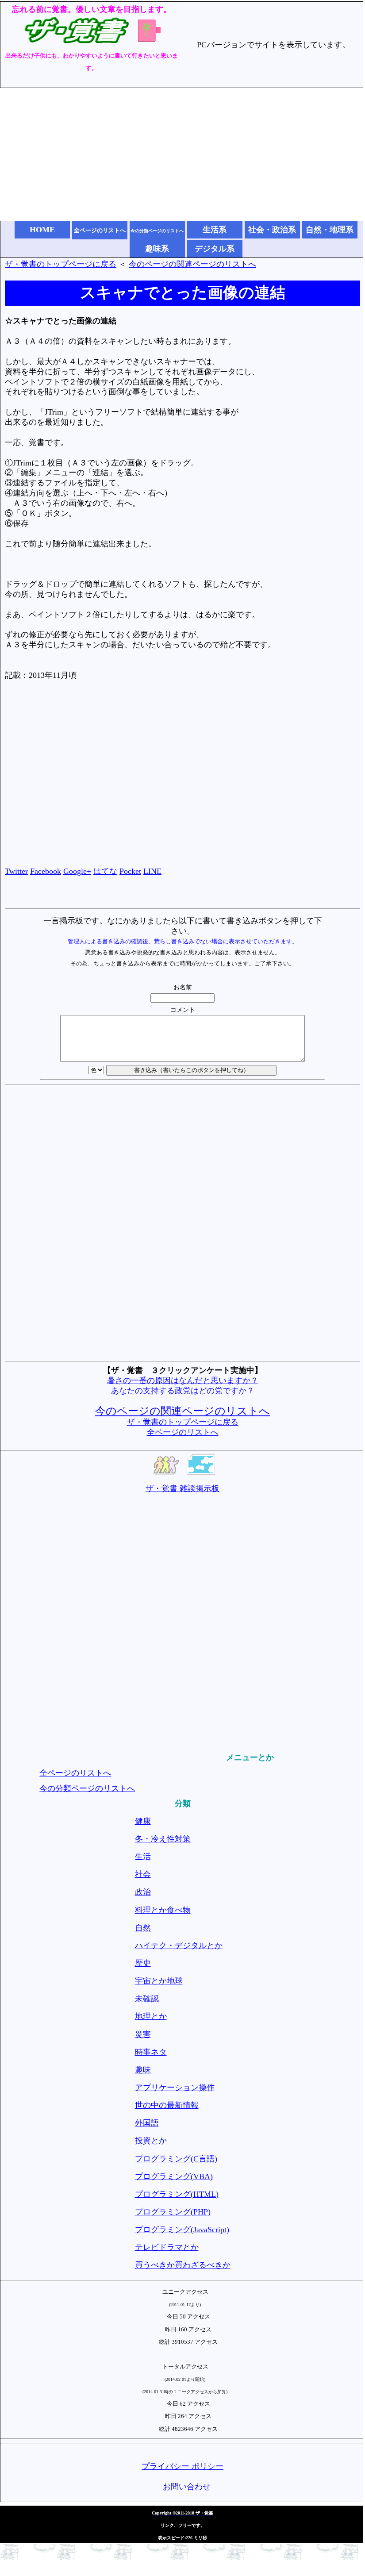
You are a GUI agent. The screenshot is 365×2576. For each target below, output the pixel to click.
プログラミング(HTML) (177, 2194)
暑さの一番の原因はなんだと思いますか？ (183, 1380)
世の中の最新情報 (167, 2105)
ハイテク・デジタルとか (179, 1945)
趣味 (143, 2070)
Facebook (46, 871)
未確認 (147, 1999)
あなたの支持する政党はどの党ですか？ (183, 1391)
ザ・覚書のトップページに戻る (61, 264)
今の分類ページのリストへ (87, 1788)
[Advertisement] (182, 154)
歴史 (143, 1963)
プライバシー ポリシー (182, 2466)
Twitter (16, 871)
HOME (42, 230)
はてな (105, 871)
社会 (143, 1874)
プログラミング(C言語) (176, 2159)
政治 (143, 1892)
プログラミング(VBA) (174, 2176)
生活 (143, 1857)
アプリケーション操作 (175, 2088)
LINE (152, 871)
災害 (143, 2034)
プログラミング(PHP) (173, 2212)
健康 (143, 1821)
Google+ (77, 871)
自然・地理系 (330, 230)
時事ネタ (151, 2052)
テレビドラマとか (167, 2247)
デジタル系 (215, 249)
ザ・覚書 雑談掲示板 (182, 1488)
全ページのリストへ (183, 1432)
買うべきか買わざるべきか (183, 2265)
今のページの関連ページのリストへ (192, 264)
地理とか (151, 2016)
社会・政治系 (272, 230)
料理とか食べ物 (163, 1910)
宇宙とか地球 (159, 1981)
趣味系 (157, 249)
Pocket (130, 871)
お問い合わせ (187, 2487)
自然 (143, 1928)
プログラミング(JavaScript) (182, 2230)
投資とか (151, 2141)
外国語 (147, 2123)
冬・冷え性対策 (163, 1839)
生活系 (215, 230)
